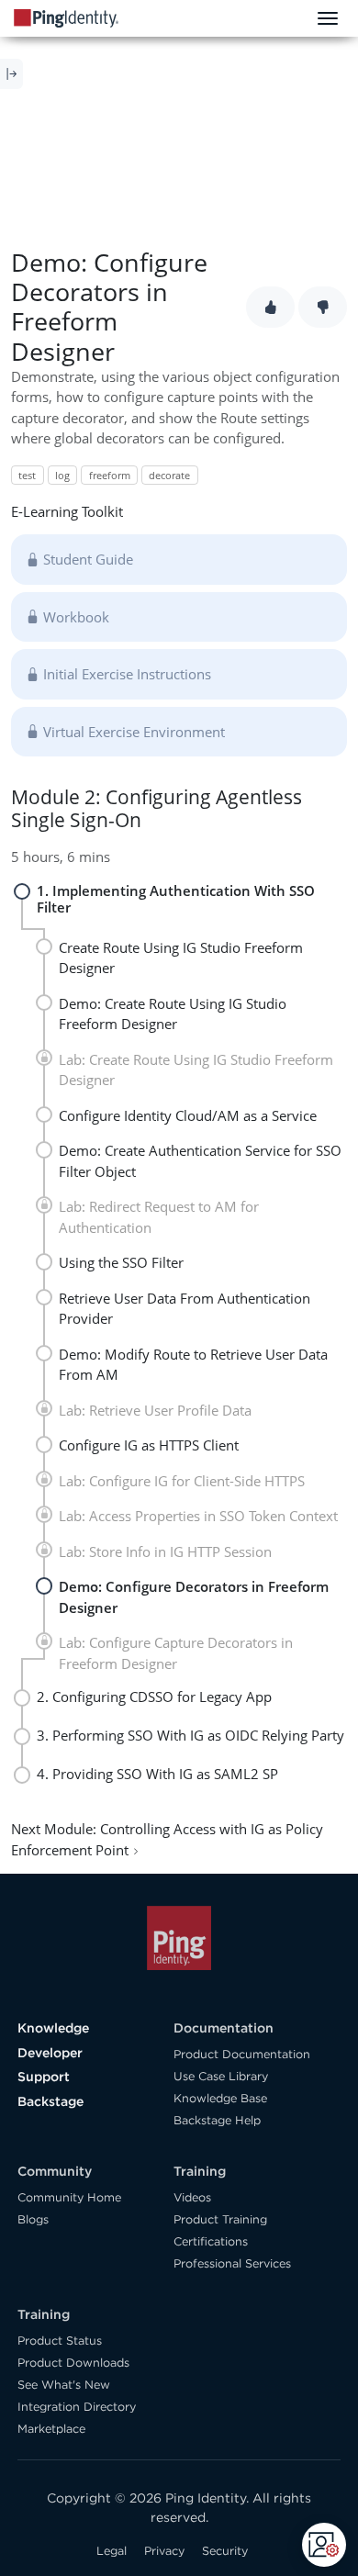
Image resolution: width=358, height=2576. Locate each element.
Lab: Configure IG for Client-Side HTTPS (182, 1481)
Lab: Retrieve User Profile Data (155, 1410)
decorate (169, 475)
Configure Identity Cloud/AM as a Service (188, 1115)
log (62, 475)
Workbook (76, 617)
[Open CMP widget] (324, 2545)
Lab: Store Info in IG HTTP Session (165, 1551)
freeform (110, 475)
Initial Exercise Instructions (127, 674)
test (27, 475)
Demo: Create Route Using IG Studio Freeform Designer (173, 1014)
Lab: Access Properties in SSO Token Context (198, 1516)
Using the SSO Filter (121, 1262)
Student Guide (88, 559)
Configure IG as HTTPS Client (149, 1445)
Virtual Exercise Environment (134, 732)
